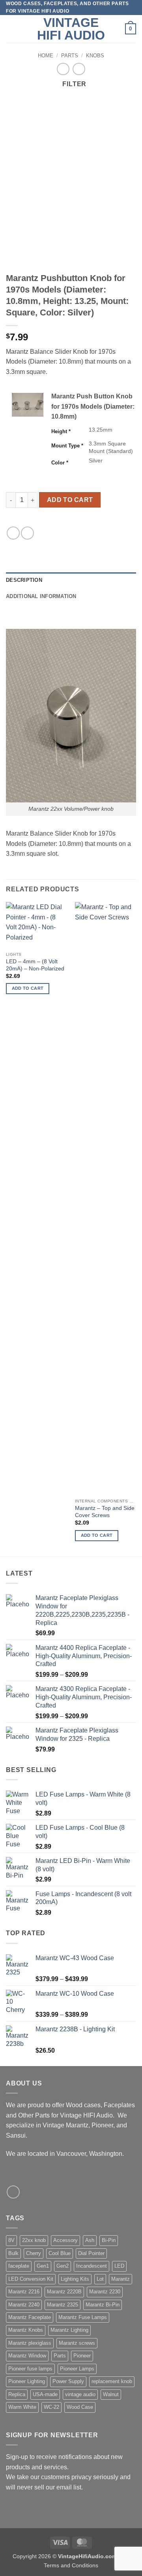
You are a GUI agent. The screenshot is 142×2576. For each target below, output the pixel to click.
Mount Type (67, 446)
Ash (90, 2240)
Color (60, 463)
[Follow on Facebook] (13, 2192)
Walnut (111, 2394)
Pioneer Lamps (77, 2369)
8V (11, 2240)
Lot (100, 2279)
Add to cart (70, 500)
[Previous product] (79, 69)
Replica (17, 2394)
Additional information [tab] (41, 596)
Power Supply (68, 2381)
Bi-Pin (109, 2240)
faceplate (19, 2266)
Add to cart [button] (28, 988)
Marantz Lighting (69, 2330)
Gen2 (63, 2266)
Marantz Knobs (26, 2330)
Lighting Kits (75, 2279)
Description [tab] (24, 580)
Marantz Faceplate (30, 2317)
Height (61, 431)
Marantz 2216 (24, 2292)
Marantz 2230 (105, 2292)
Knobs (95, 56)
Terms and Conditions (71, 2565)
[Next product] (63, 69)
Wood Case (80, 2407)
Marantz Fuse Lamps (83, 2317)
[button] (11, 29)
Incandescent (92, 2266)
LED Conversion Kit (31, 2279)
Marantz (121, 2279)
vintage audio (80, 2394)
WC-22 (51, 2407)
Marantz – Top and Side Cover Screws (105, 1512)
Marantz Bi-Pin (103, 2305)
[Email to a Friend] (27, 533)
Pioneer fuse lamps (30, 2369)
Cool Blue (60, 2253)
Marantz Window (27, 2356)
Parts (70, 56)
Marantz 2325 (63, 2305)
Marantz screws (77, 2343)
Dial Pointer (91, 2253)
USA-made (45, 2394)
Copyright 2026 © (71, 2556)
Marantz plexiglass (30, 2343)
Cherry (34, 2253)
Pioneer (82, 2356)
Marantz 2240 (24, 2305)
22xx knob (34, 2240)
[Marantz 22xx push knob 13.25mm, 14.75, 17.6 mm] (28, 405)
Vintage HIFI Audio (71, 29)
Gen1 (43, 2266)
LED (119, 2266)
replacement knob (112, 2381)
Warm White (22, 2407)
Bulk (13, 2253)
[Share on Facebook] (13, 533)
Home (46, 56)
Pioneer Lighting (27, 2381)
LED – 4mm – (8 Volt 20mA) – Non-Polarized (35, 965)
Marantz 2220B (64, 2292)
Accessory (65, 2240)
